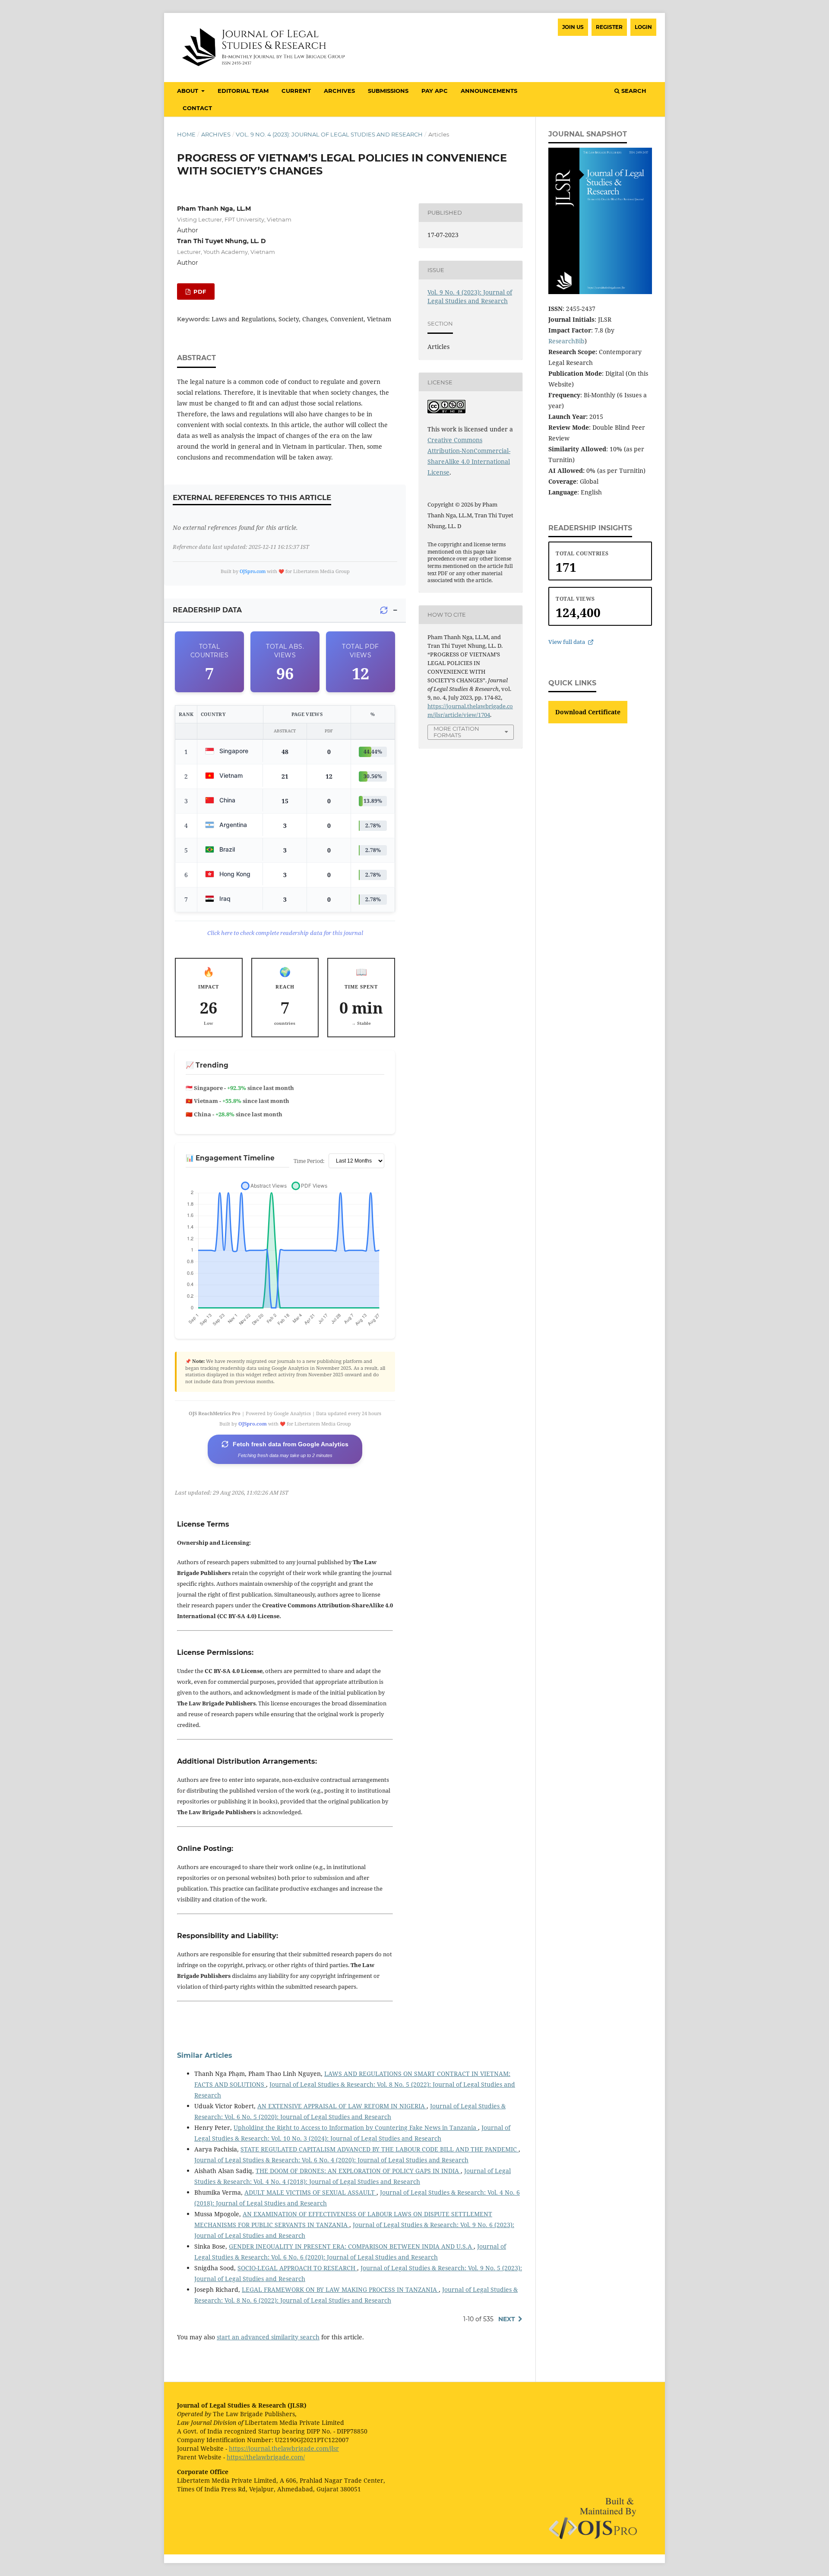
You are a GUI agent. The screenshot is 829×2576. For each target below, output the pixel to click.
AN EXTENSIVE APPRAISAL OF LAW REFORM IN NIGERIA (342, 2106)
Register (609, 27)
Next (507, 2319)
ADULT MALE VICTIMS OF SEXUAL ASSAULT (310, 2192)
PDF (199, 292)
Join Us (573, 27)
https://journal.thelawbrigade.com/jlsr (284, 2448)
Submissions (388, 91)
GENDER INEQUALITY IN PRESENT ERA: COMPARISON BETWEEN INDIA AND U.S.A (351, 2246)
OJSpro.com (253, 571)
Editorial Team (243, 91)
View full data (567, 642)
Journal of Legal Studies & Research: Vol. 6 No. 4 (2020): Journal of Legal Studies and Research (331, 2160)
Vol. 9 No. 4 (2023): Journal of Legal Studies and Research (329, 134)
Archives (339, 91)
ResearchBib (566, 341)
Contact (197, 108)
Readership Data (207, 610)
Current (296, 91)
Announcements (489, 91)
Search (633, 91)
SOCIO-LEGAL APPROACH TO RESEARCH (297, 2268)
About (188, 91)
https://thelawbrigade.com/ (266, 2457)
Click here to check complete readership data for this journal (285, 933)
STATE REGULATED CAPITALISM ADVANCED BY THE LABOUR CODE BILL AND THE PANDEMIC (380, 2149)
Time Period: (309, 1161)
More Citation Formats (456, 732)
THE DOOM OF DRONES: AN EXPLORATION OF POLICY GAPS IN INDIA (358, 2171)
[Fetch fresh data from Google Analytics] (384, 610)
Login (643, 27)
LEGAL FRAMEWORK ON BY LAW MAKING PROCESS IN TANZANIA (340, 2289)
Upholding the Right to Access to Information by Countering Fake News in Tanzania (356, 2128)
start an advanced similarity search (268, 2337)
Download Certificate (588, 712)
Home (186, 134)
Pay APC (435, 91)
